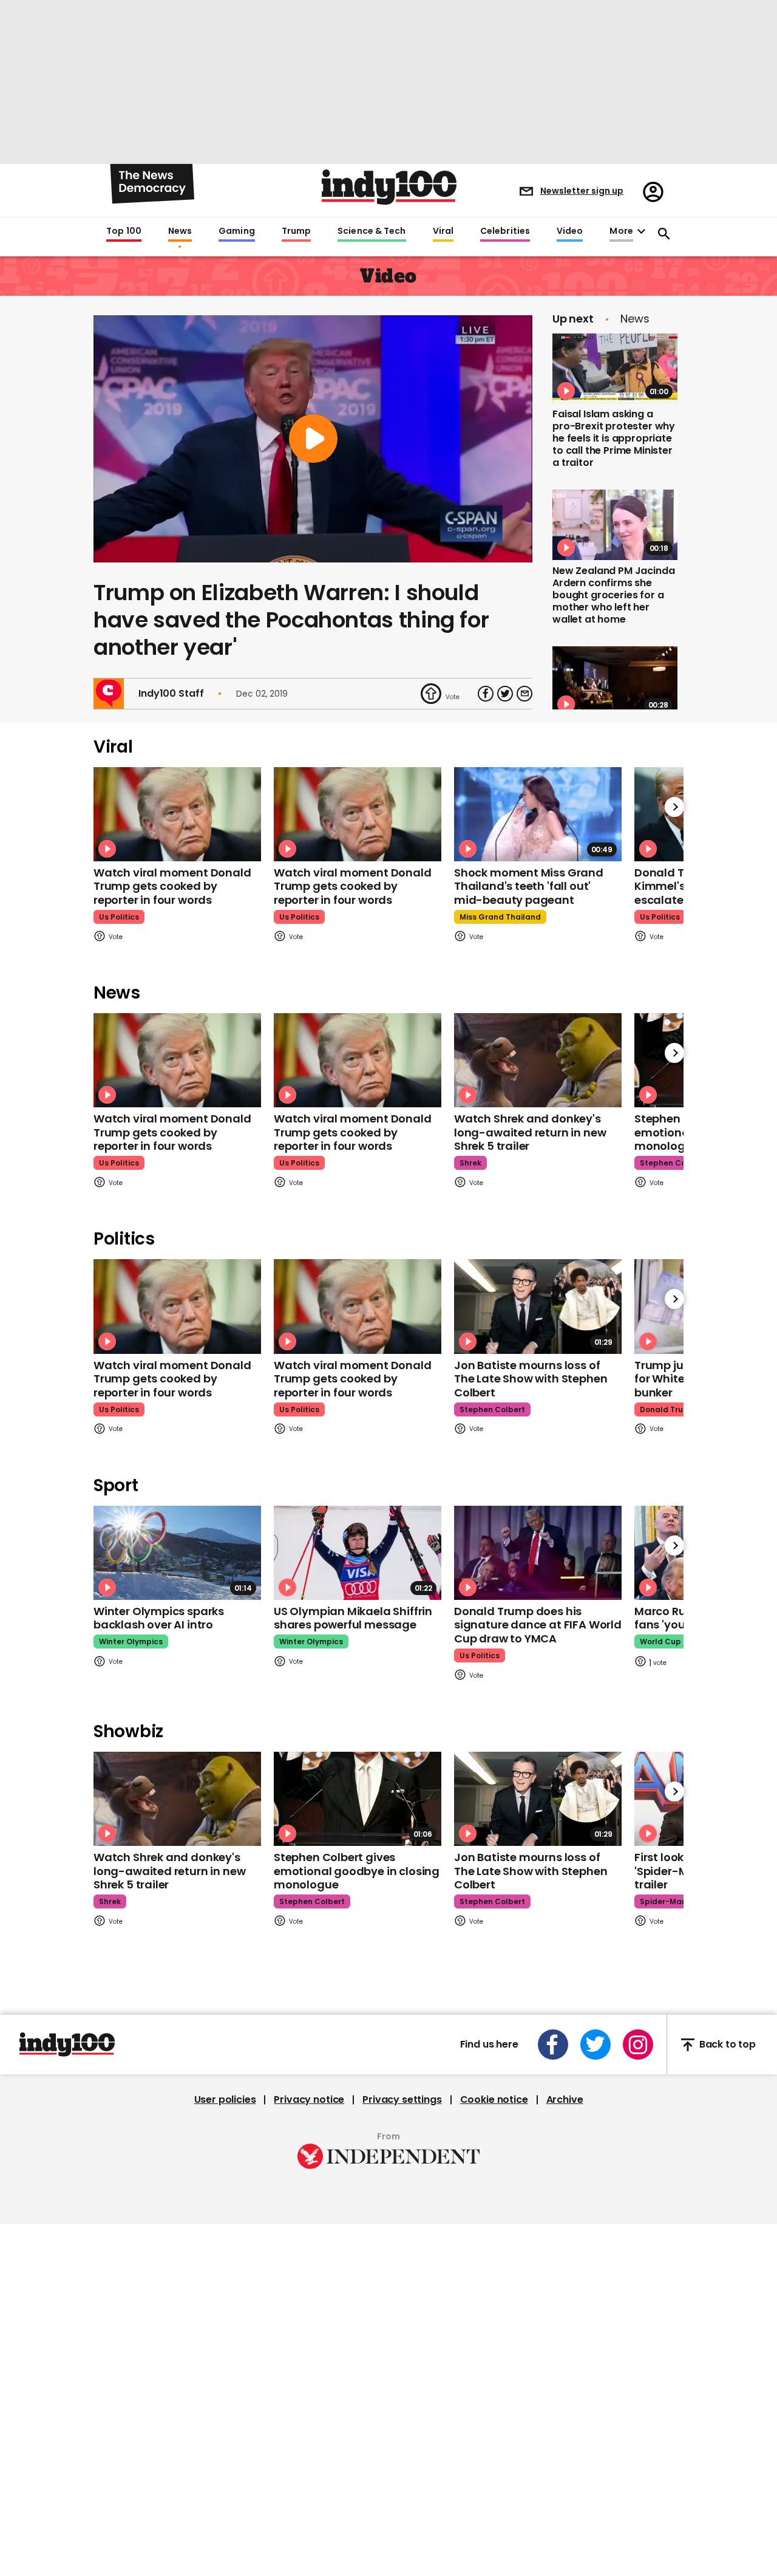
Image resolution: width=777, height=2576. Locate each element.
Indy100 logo (389, 187)
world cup (660, 1642)
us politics (119, 917)
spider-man (663, 1901)
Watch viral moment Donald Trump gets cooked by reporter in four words (172, 886)
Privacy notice (309, 2100)
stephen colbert (673, 1163)
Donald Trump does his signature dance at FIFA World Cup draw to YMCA (538, 1625)
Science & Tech (372, 231)
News (180, 231)
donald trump (668, 1409)
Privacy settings (402, 2100)
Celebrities (505, 231)
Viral (443, 231)
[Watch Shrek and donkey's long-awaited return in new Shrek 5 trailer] (538, 1060)
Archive (565, 2100)
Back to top (728, 2045)
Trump (296, 231)
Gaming (237, 231)
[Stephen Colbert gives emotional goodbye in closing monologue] (358, 1799)
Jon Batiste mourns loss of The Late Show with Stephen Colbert (531, 1379)
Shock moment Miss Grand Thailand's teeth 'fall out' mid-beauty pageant (529, 886)
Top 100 (124, 231)
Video (570, 231)
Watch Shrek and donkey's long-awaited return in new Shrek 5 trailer (530, 1132)
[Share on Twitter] (505, 694)
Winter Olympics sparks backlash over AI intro (159, 1618)
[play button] (313, 439)
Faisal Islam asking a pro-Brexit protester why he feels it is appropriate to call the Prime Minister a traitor (614, 438)
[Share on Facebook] (486, 694)
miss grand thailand (500, 917)
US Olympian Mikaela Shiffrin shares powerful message (353, 1618)
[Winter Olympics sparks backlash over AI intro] (177, 1553)
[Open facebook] (553, 2045)
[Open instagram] (638, 2045)
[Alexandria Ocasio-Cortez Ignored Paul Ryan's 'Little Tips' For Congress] (615, 682)
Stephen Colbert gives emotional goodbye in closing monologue (357, 1871)
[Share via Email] (524, 694)
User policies (225, 2100)
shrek (470, 1163)
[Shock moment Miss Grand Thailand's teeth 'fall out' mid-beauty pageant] (538, 814)
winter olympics (131, 1642)
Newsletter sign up (582, 191)
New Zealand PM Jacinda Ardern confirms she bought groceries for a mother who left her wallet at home (613, 595)
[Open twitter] (595, 2045)
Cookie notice (494, 2100)
